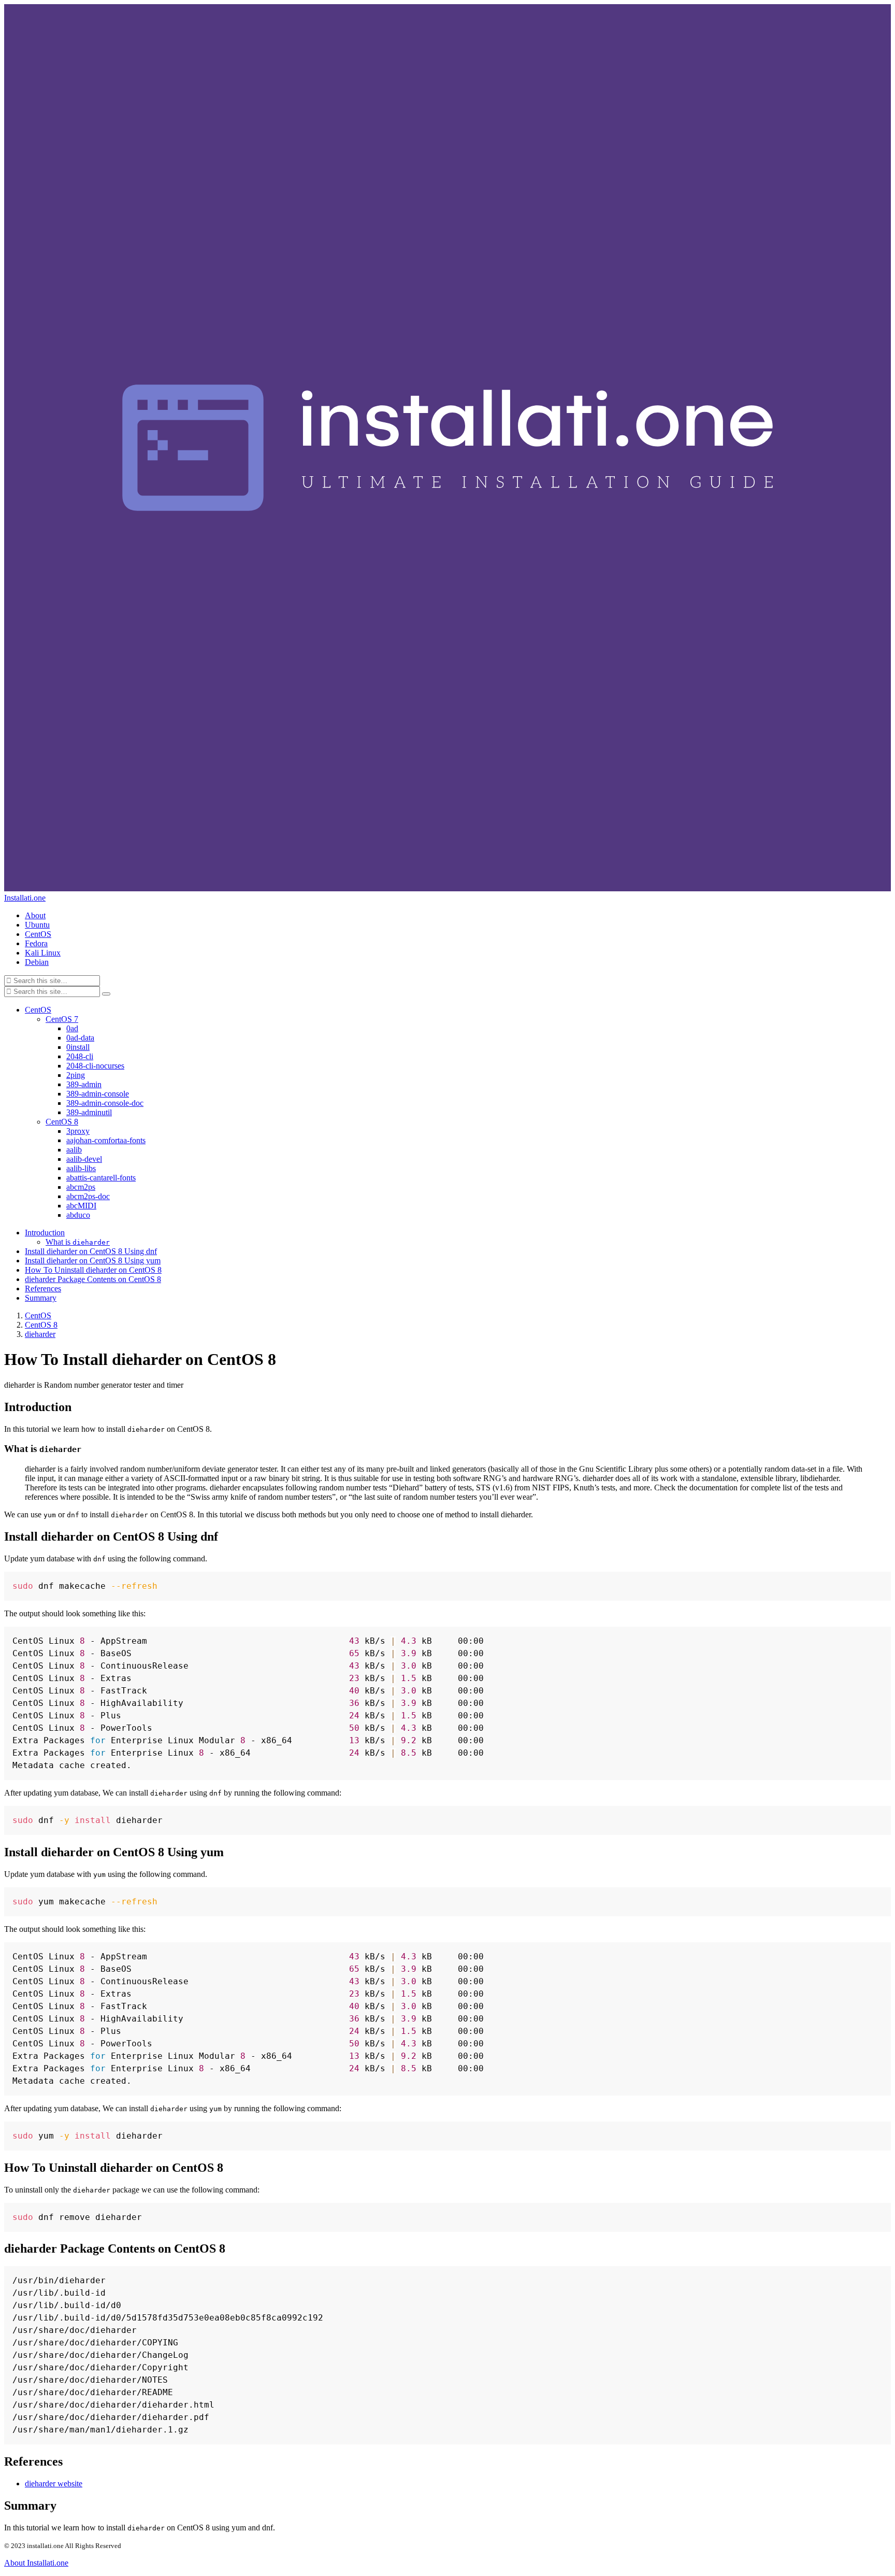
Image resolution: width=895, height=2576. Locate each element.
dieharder (40, 1334)
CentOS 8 (41, 1325)
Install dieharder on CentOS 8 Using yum (93, 1261)
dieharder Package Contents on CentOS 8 (93, 1279)
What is (78, 1242)
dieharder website (54, 2484)
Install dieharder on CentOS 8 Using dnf (91, 1251)
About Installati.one (36, 2563)
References (43, 1289)
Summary (41, 1298)
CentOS (38, 1315)
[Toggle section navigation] (106, 994)
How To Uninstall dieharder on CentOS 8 (93, 1270)
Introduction (45, 1233)
